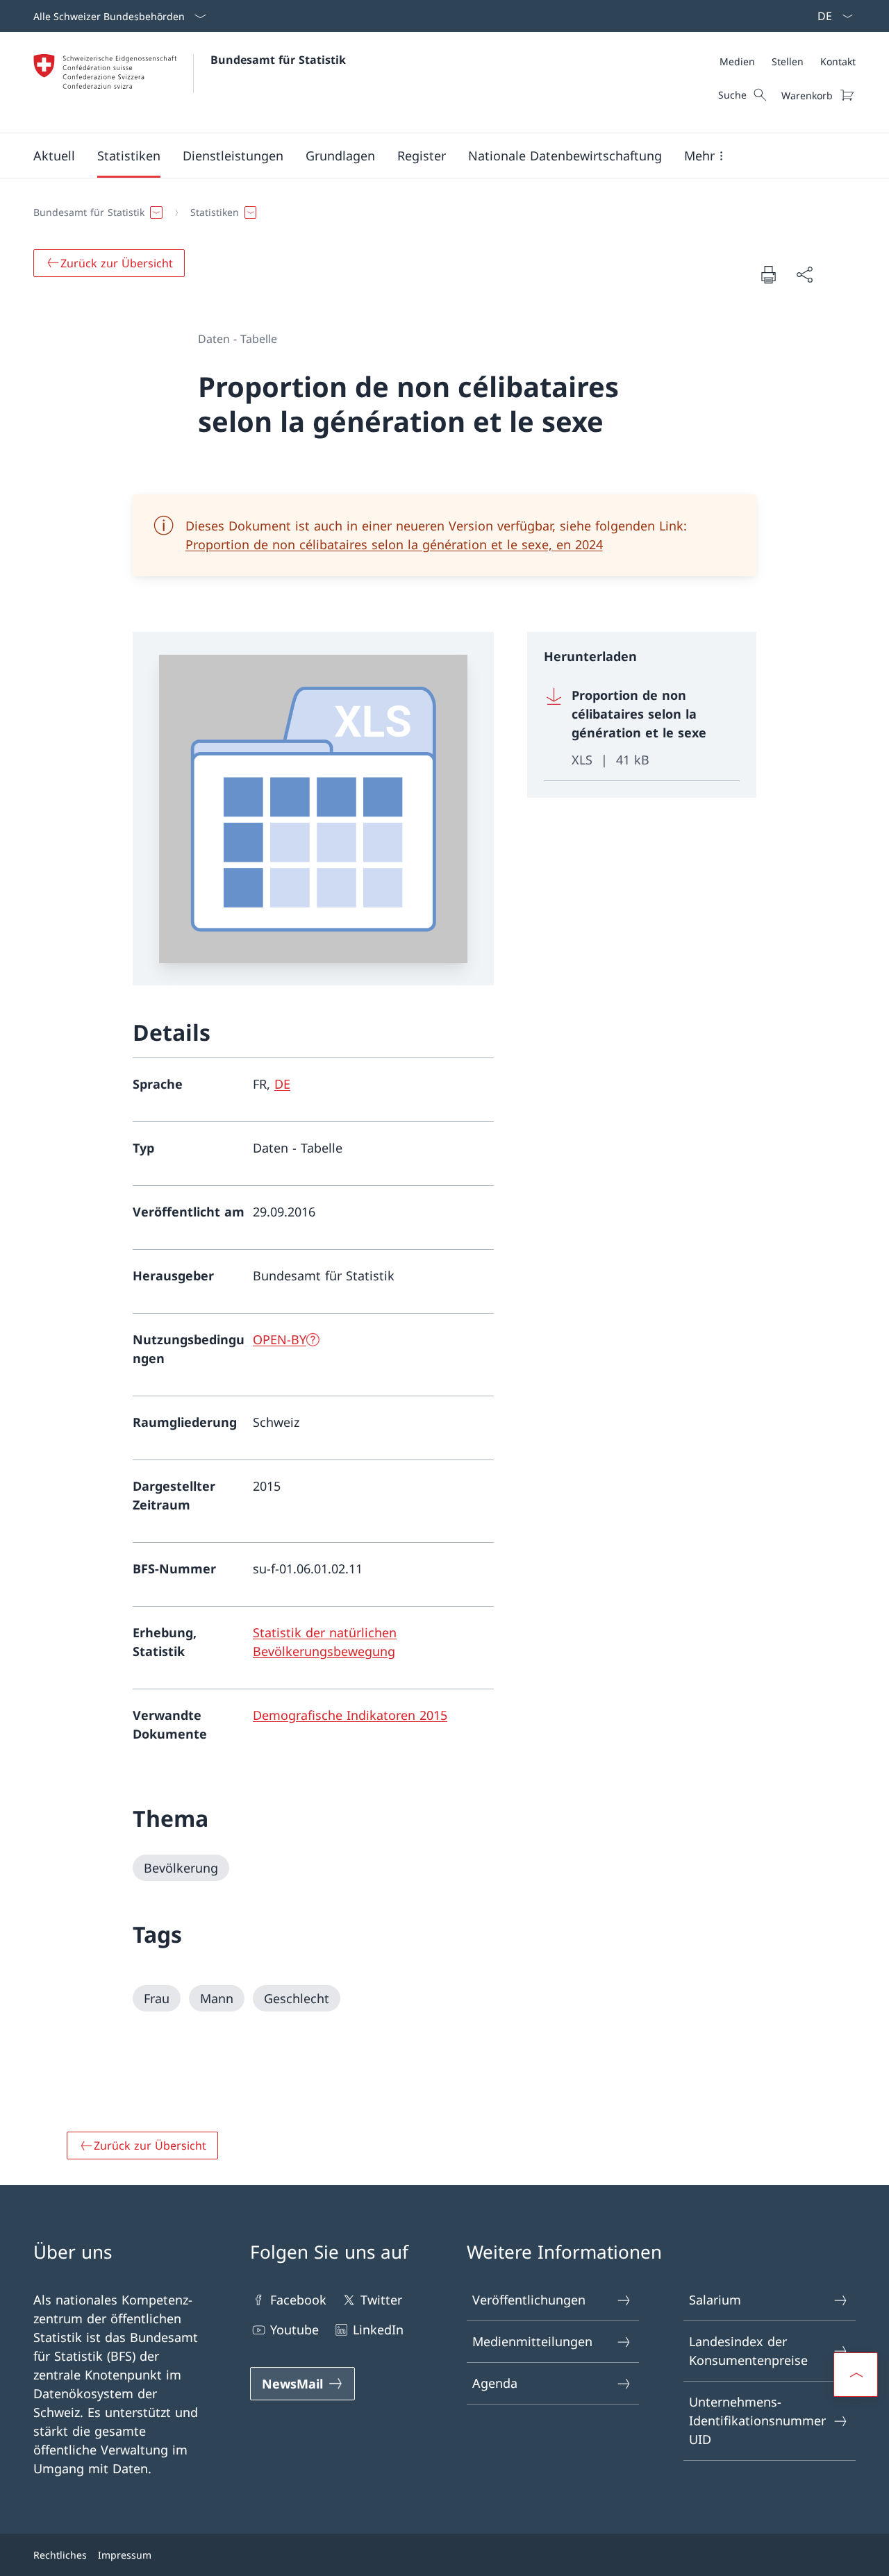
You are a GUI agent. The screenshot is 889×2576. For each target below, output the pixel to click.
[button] (54, 156)
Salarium (715, 2300)
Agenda (495, 2383)
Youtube (294, 2330)
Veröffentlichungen (529, 2300)
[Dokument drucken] (768, 274)
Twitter (381, 2300)
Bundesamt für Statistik (278, 60)
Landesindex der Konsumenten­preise (748, 2351)
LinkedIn (378, 2330)
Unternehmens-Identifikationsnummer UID (757, 2420)
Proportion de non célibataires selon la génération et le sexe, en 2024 (394, 544)
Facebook (298, 2300)
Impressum (125, 2555)
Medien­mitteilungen (532, 2341)
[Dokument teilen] (804, 275)
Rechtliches (60, 2555)
